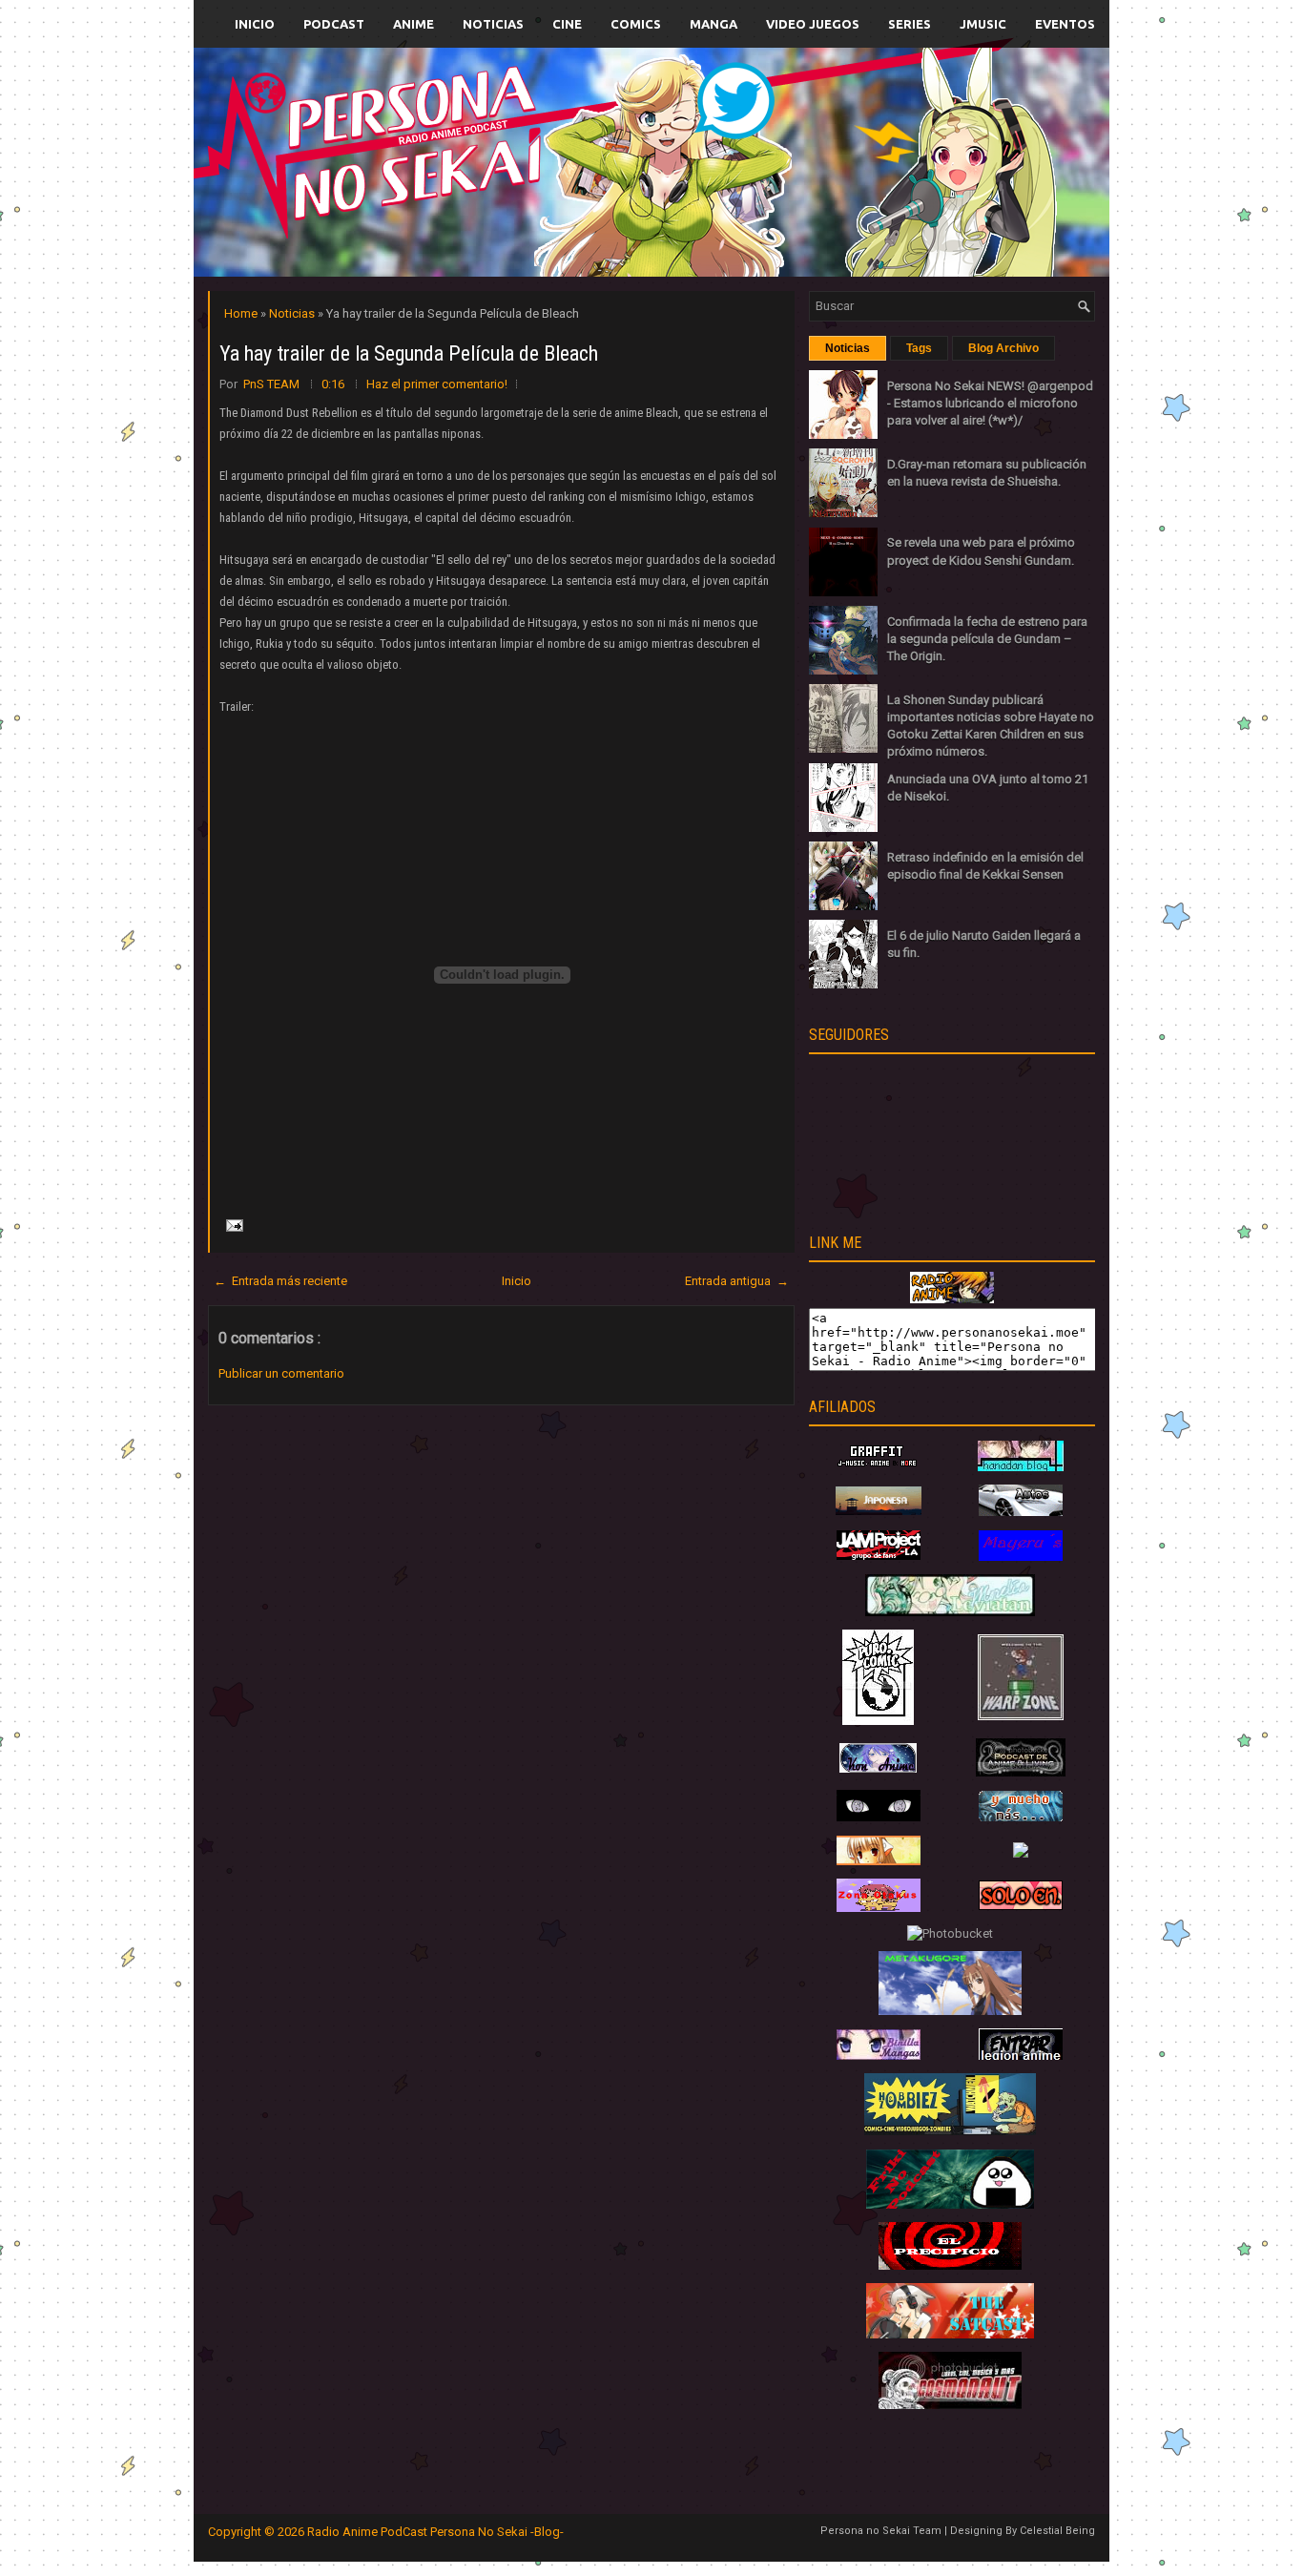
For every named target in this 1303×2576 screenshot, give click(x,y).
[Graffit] (879, 1467)
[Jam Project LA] (879, 1556)
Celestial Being (1057, 2531)
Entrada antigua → (737, 1281)
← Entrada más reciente (280, 1281)
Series (910, 24)
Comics (636, 24)
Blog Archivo (1003, 348)
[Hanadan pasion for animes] (1021, 1467)
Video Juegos (813, 24)
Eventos (1065, 24)
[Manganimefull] (879, 1817)
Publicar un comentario (281, 1373)
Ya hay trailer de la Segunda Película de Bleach (409, 353)
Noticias (493, 24)
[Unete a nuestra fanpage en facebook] (593, 140)
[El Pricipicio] (950, 2265)
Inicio (255, 24)
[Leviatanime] (950, 1612)
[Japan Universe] (1021, 1817)
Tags (919, 348)
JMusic (983, 24)
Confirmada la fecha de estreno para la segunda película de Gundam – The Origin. (987, 639)
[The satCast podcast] (950, 2334)
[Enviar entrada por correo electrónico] (233, 1225)
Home (242, 313)
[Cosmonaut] (950, 2405)
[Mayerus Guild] (1021, 1557)
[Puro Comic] (878, 1721)
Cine (567, 24)
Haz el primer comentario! (437, 384)
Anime (414, 24)
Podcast (334, 24)
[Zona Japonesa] (879, 1511)
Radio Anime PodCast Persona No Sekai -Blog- (435, 2532)
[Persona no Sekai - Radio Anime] (952, 1299)
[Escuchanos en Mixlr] (866, 174)
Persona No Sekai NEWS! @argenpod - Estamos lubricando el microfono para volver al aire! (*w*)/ (990, 403)
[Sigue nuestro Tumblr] (722, 207)
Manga (714, 24)
